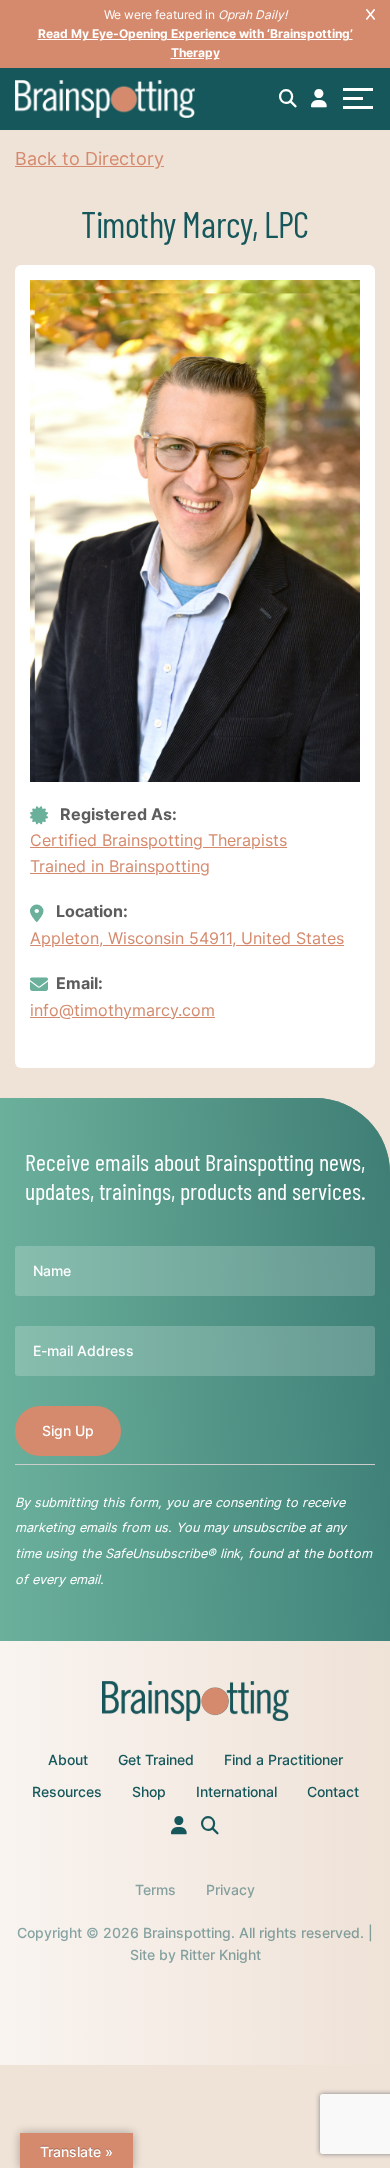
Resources (67, 1791)
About (68, 1759)
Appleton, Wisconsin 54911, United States (187, 938)
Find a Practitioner (283, 1759)
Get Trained (156, 1759)
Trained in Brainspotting (120, 866)
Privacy (230, 1889)
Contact (333, 1791)
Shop (149, 1791)
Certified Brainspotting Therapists (158, 840)
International (236, 1791)
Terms (155, 1889)
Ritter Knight (220, 1954)
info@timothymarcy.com (122, 1010)
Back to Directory (89, 158)
